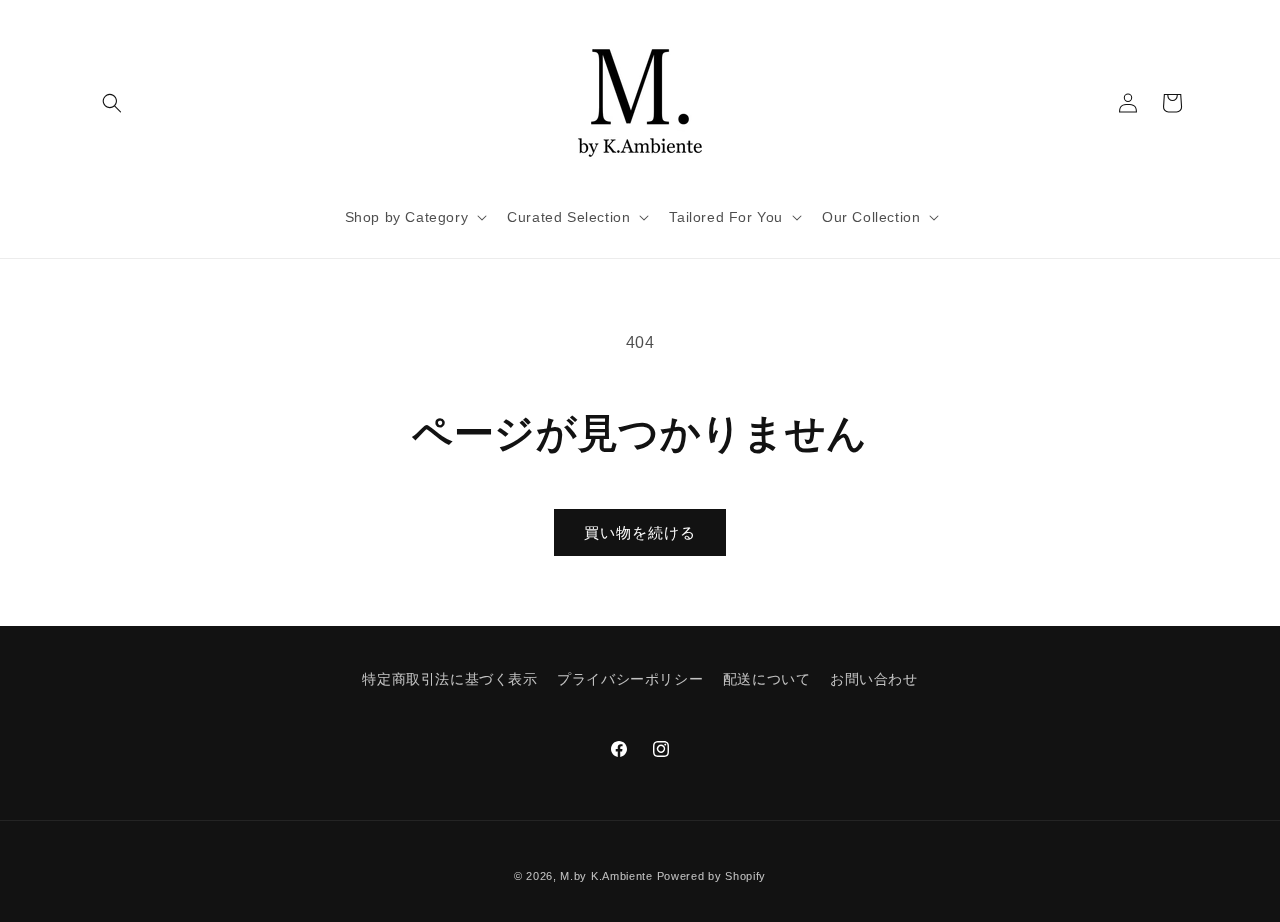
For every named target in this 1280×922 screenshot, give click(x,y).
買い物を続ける (640, 532)
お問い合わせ (874, 679)
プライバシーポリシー (630, 679)
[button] (112, 103)
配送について (767, 679)
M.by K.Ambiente (606, 876)
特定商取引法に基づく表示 (449, 679)
